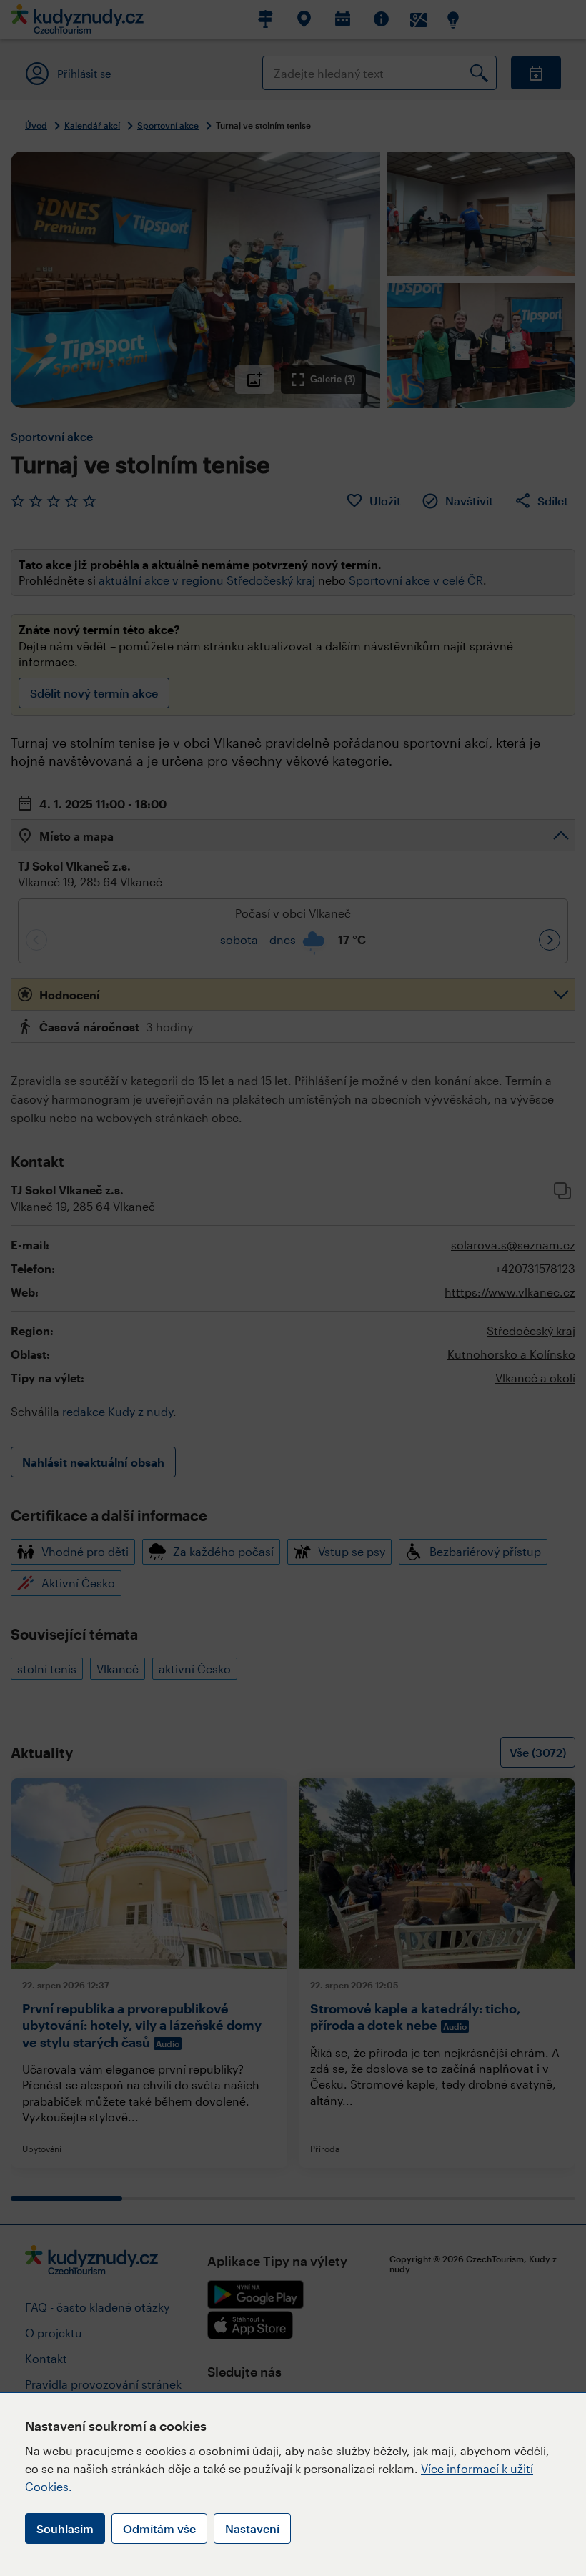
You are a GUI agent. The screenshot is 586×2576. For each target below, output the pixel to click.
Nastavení (252, 2528)
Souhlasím (65, 2528)
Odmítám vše (159, 2528)
